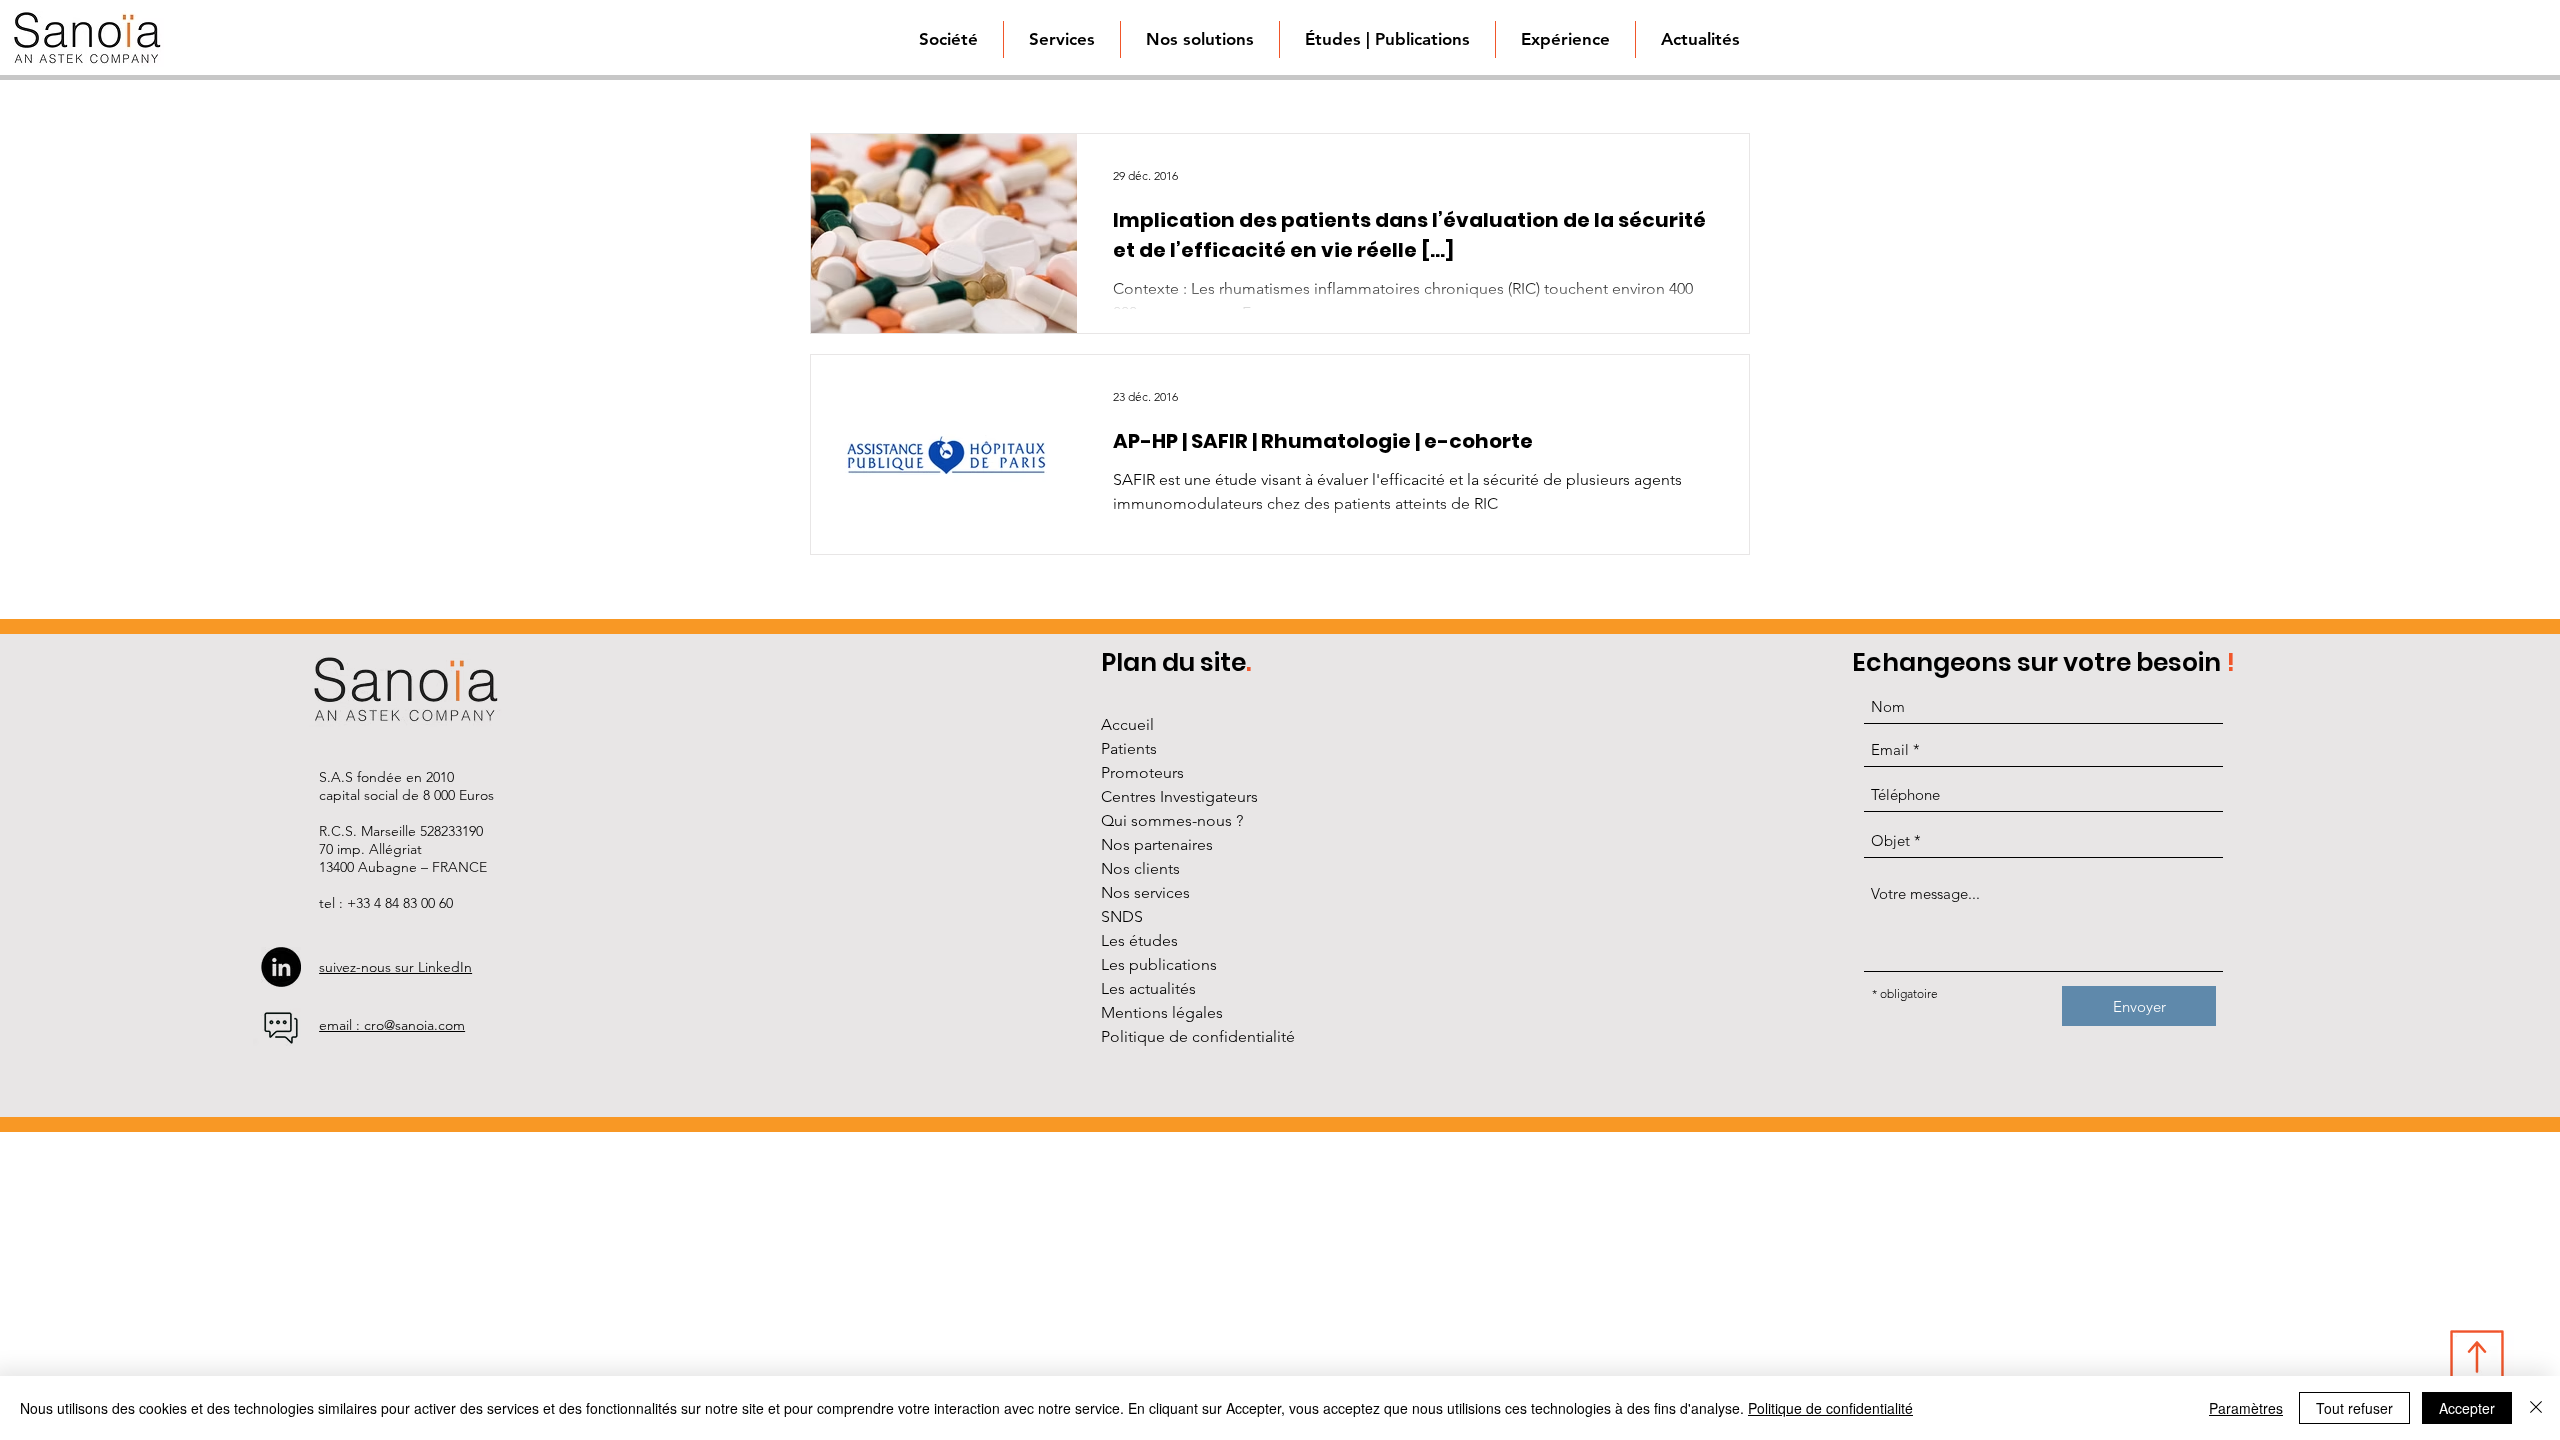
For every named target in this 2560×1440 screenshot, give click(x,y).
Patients (1129, 748)
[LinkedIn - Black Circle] (281, 967)
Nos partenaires (1157, 844)
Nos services (1145, 892)
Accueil (1127, 724)
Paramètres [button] (2246, 1408)
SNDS (1122, 916)
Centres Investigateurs (1179, 796)
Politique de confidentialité (1198, 1036)
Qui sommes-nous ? (1172, 820)
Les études (1139, 940)
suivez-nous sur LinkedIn (395, 967)
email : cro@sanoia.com (392, 1025)
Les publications (1159, 964)
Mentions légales (1162, 1012)
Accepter (2467, 1408)
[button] (1199, 39)
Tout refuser (2354, 1408)
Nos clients (1140, 868)
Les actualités (1148, 988)
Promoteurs (1142, 772)
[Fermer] (2536, 1408)
